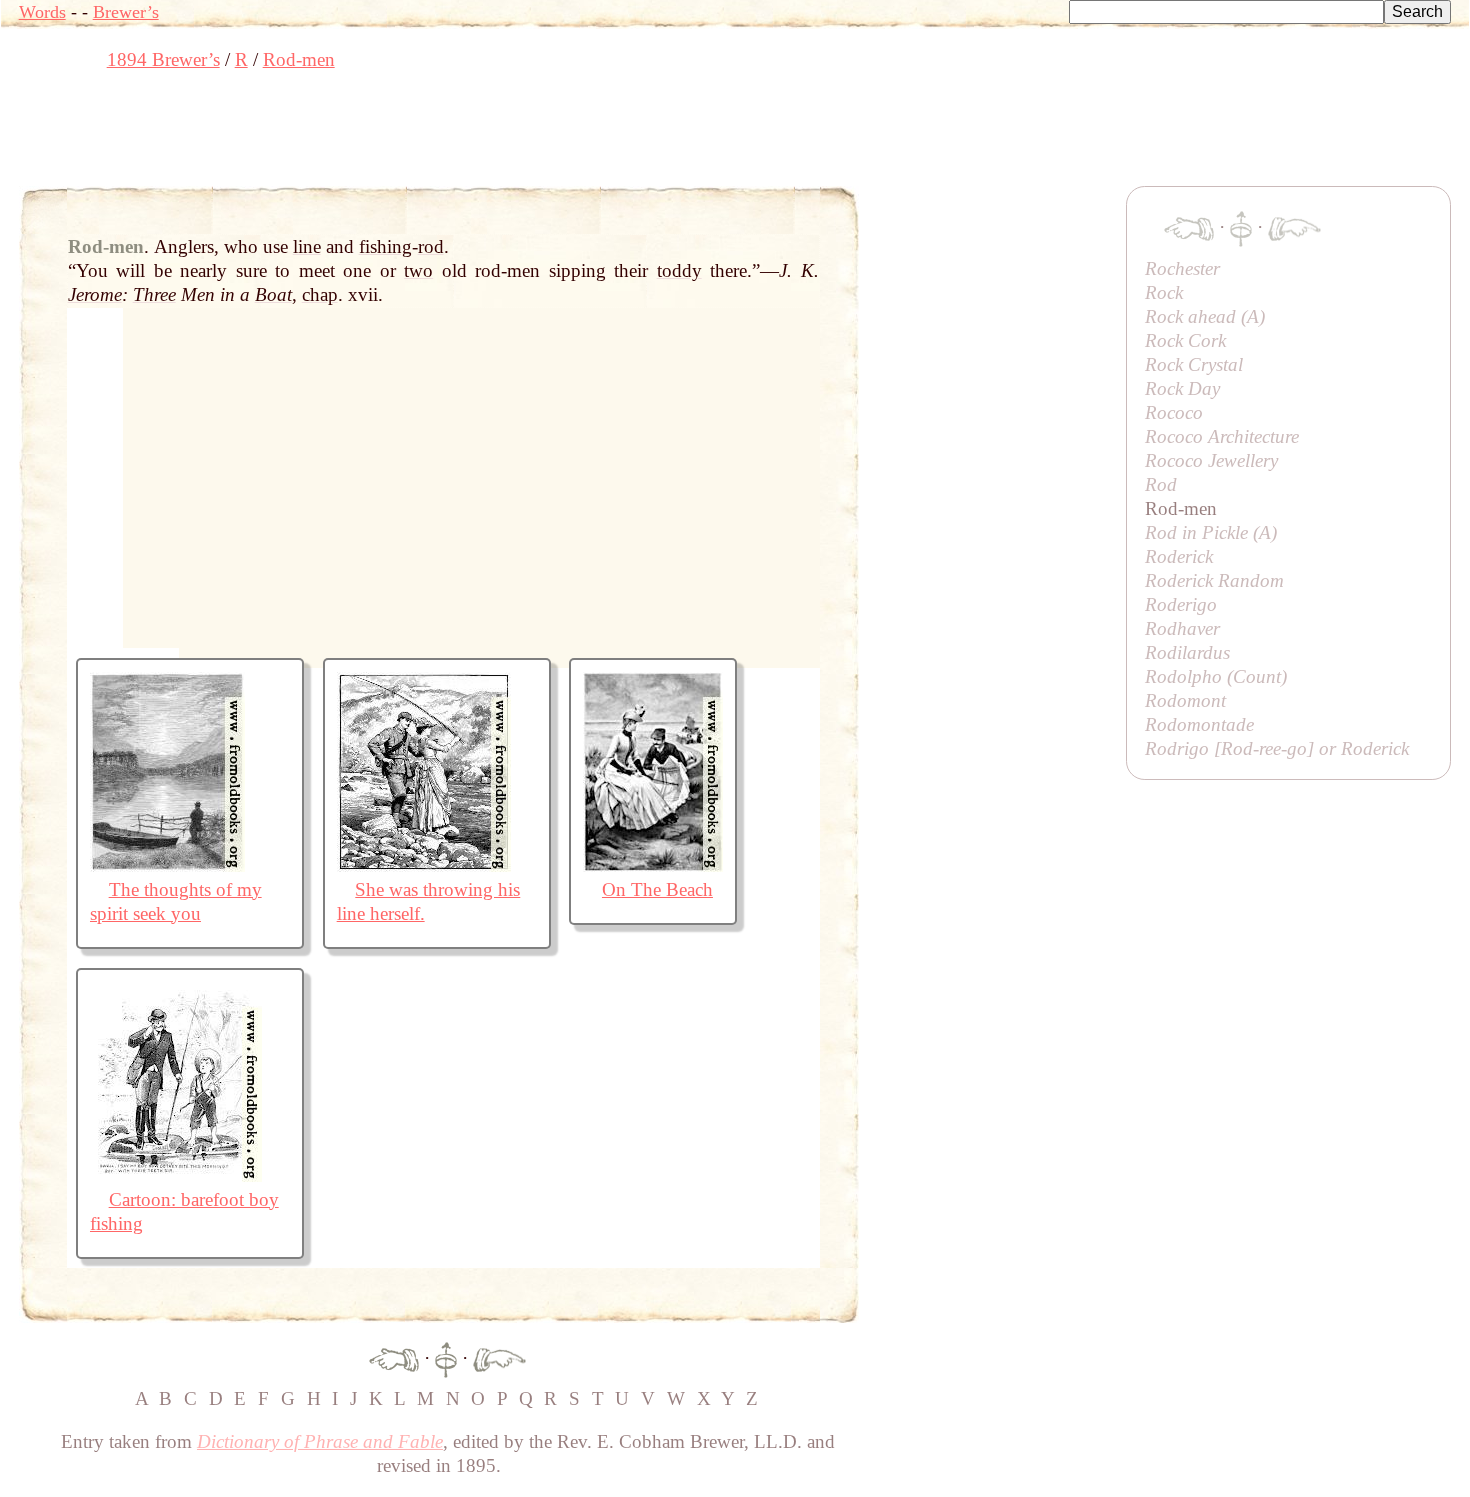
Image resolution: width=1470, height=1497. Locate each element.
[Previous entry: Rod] (394, 1357)
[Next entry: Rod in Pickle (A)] (499, 1357)
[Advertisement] (383, 135)
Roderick (1179, 556)
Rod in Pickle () (1211, 532)
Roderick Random (1214, 580)
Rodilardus (1187, 652)
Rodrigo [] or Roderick (1277, 748)
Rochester (1182, 268)
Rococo (1174, 412)
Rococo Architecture (1222, 436)
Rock (1164, 292)
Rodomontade (1199, 724)
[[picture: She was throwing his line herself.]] (424, 865)
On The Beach (657, 889)
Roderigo (1181, 604)
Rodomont (1185, 700)
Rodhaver (1182, 628)
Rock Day (1182, 388)
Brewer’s (126, 12)
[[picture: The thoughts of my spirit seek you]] (167, 865)
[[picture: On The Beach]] (653, 865)
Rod (1161, 484)
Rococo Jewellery (1211, 460)
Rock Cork (1185, 340)
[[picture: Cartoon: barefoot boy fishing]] (176, 1175)
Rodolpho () (1216, 676)
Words (42, 12)
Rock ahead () (1205, 316)
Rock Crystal (1194, 364)
